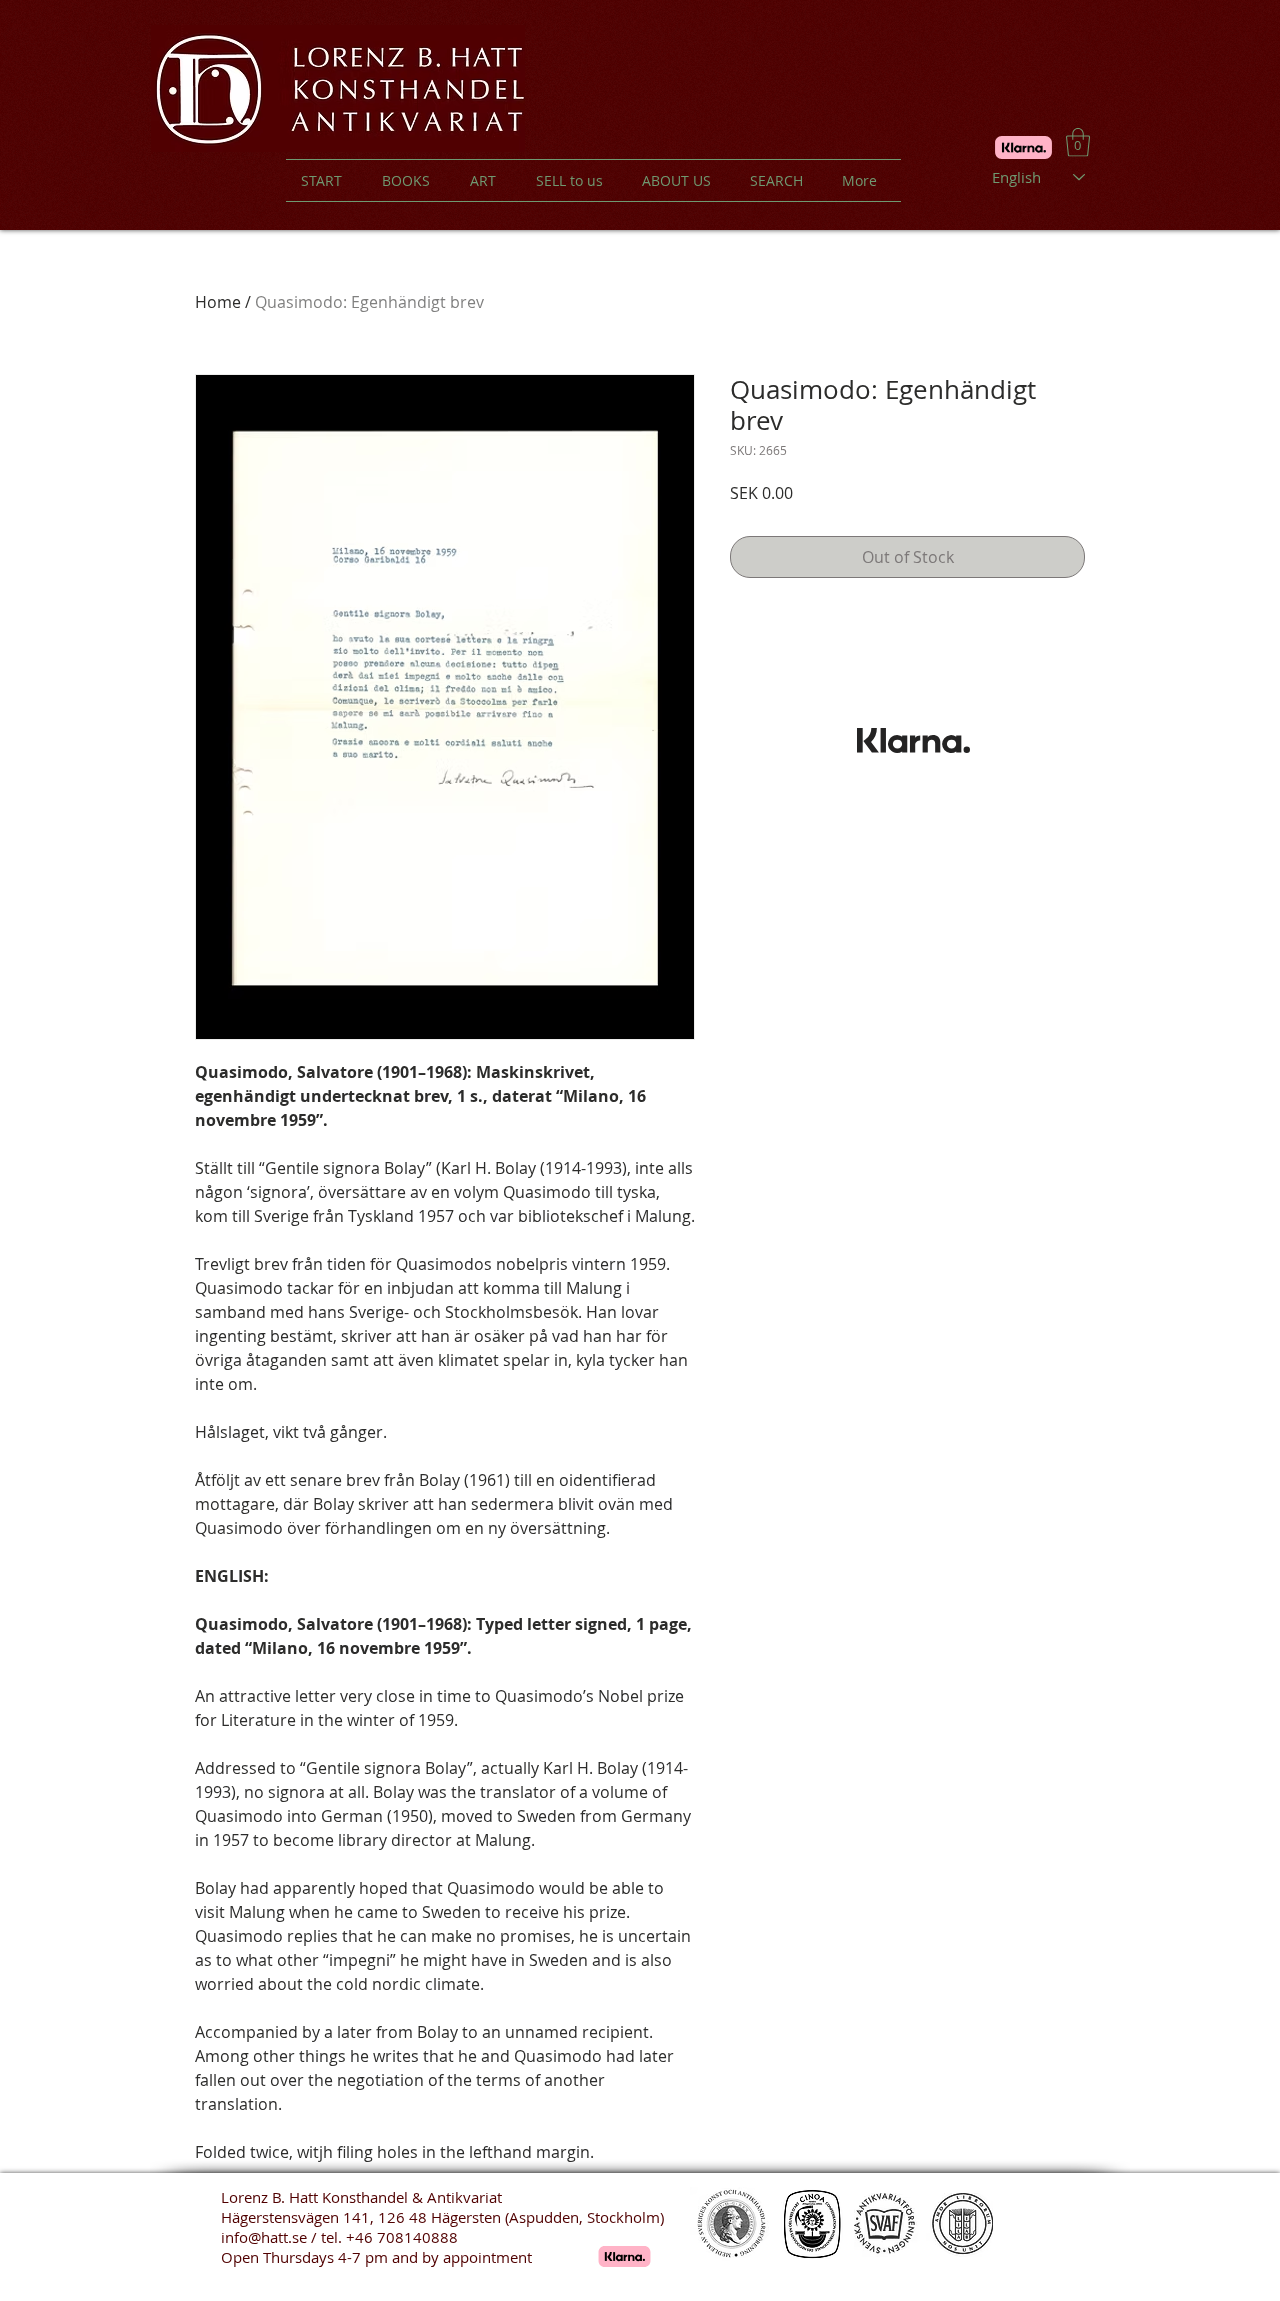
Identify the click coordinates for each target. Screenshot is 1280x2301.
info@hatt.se (264, 2237)
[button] (1078, 142)
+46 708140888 (402, 2237)
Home (218, 302)
